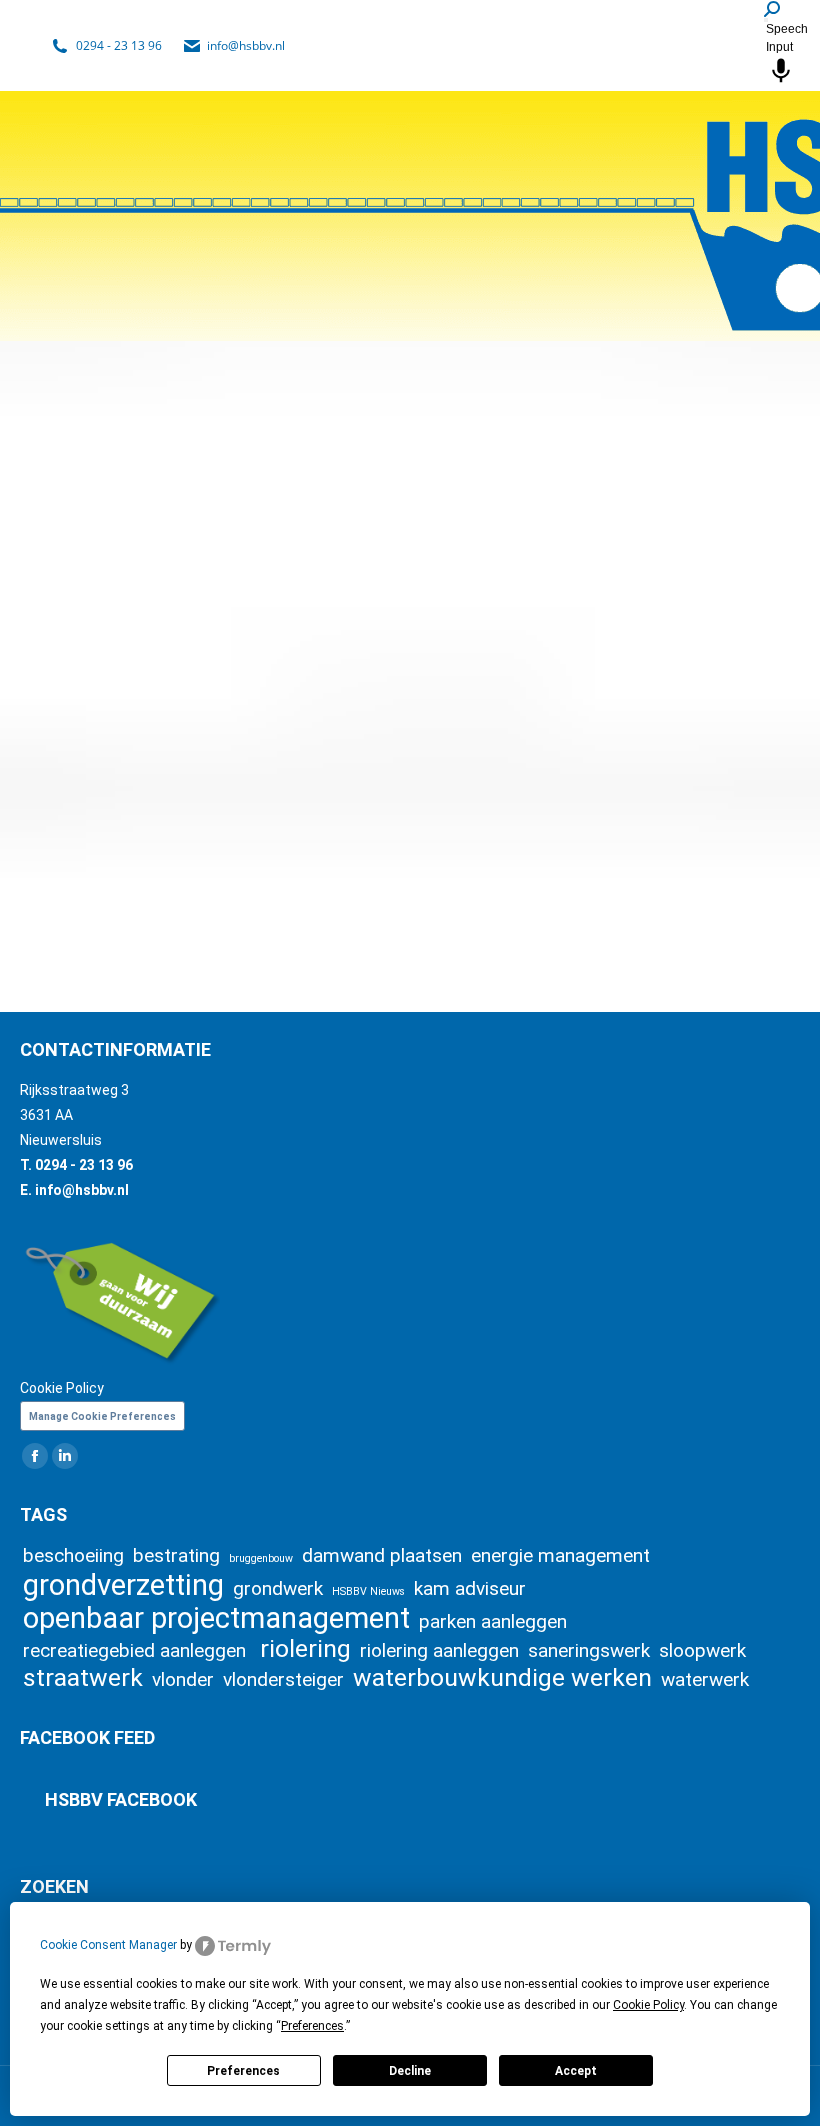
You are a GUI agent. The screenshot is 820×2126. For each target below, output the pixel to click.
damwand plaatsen (382, 1555)
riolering (305, 1648)
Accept (576, 2071)
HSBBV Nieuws (368, 1591)
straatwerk (83, 1677)
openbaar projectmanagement (216, 1618)
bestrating (176, 1555)
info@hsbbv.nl (246, 45)
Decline (410, 2071)
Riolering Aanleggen (145, 776)
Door (114, 812)
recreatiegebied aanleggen (137, 1650)
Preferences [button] (312, 2026)
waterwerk (705, 1679)
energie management (560, 1555)
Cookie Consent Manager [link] (108, 1945)
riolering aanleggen (439, 1650)
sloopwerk (702, 1650)
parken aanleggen (493, 1621)
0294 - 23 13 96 (119, 45)
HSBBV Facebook (121, 1799)
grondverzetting (123, 1585)
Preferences (243, 2071)
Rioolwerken (494, 776)
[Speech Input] (766, 20)
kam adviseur (470, 1588)
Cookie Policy (62, 1388)
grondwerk (278, 1588)
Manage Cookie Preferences (102, 1416)
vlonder (183, 1679)
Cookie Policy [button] (648, 2005)
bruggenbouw (261, 1558)
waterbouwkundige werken (502, 1677)
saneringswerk (589, 1650)
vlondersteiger (283, 1679)
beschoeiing (73, 1555)
